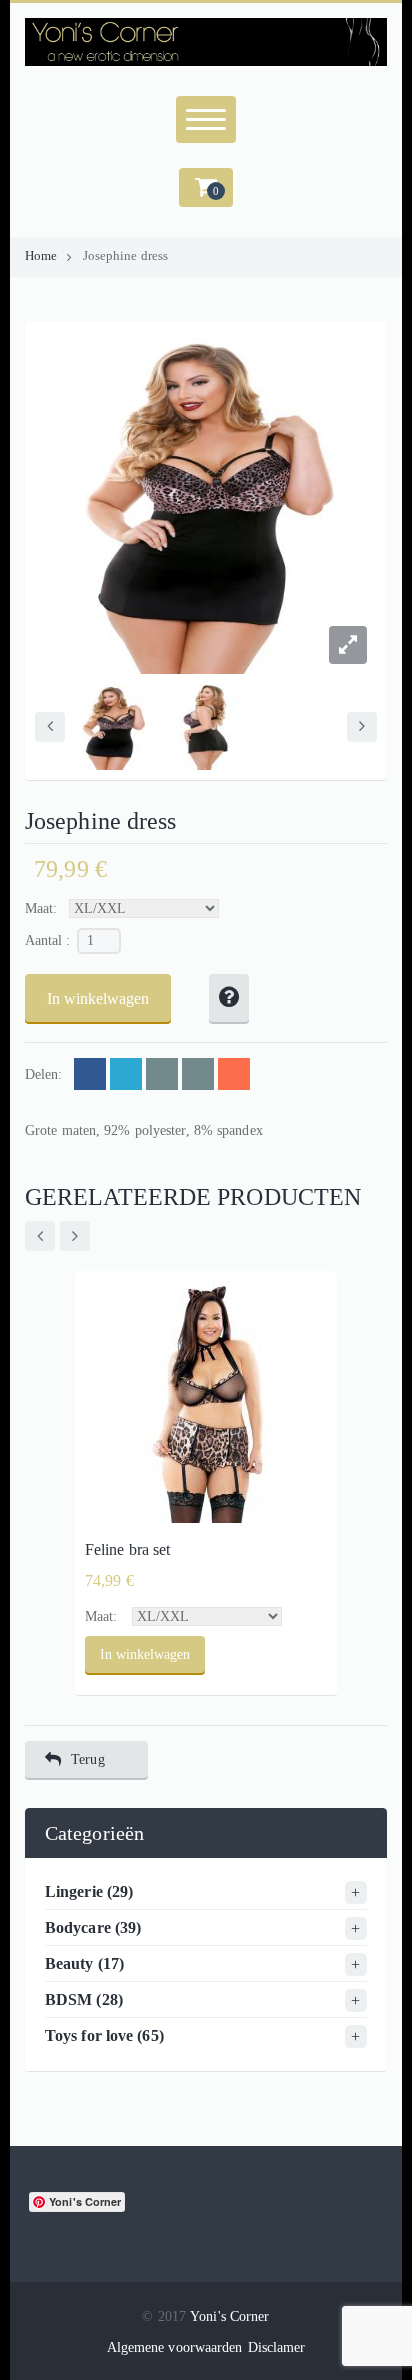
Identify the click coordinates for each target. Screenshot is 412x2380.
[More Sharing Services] (234, 1074)
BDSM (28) (84, 1999)
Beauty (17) (84, 1963)
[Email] (162, 1074)
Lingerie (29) (89, 1891)
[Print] (198, 1074)
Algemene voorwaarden (175, 2347)
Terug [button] (88, 1759)
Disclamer (277, 2347)
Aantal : (48, 940)
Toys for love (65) (104, 2035)
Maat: (41, 908)
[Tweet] (126, 1074)
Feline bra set (127, 1549)
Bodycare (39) (93, 1927)
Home (41, 256)
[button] (206, 187)
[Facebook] (90, 1074)
